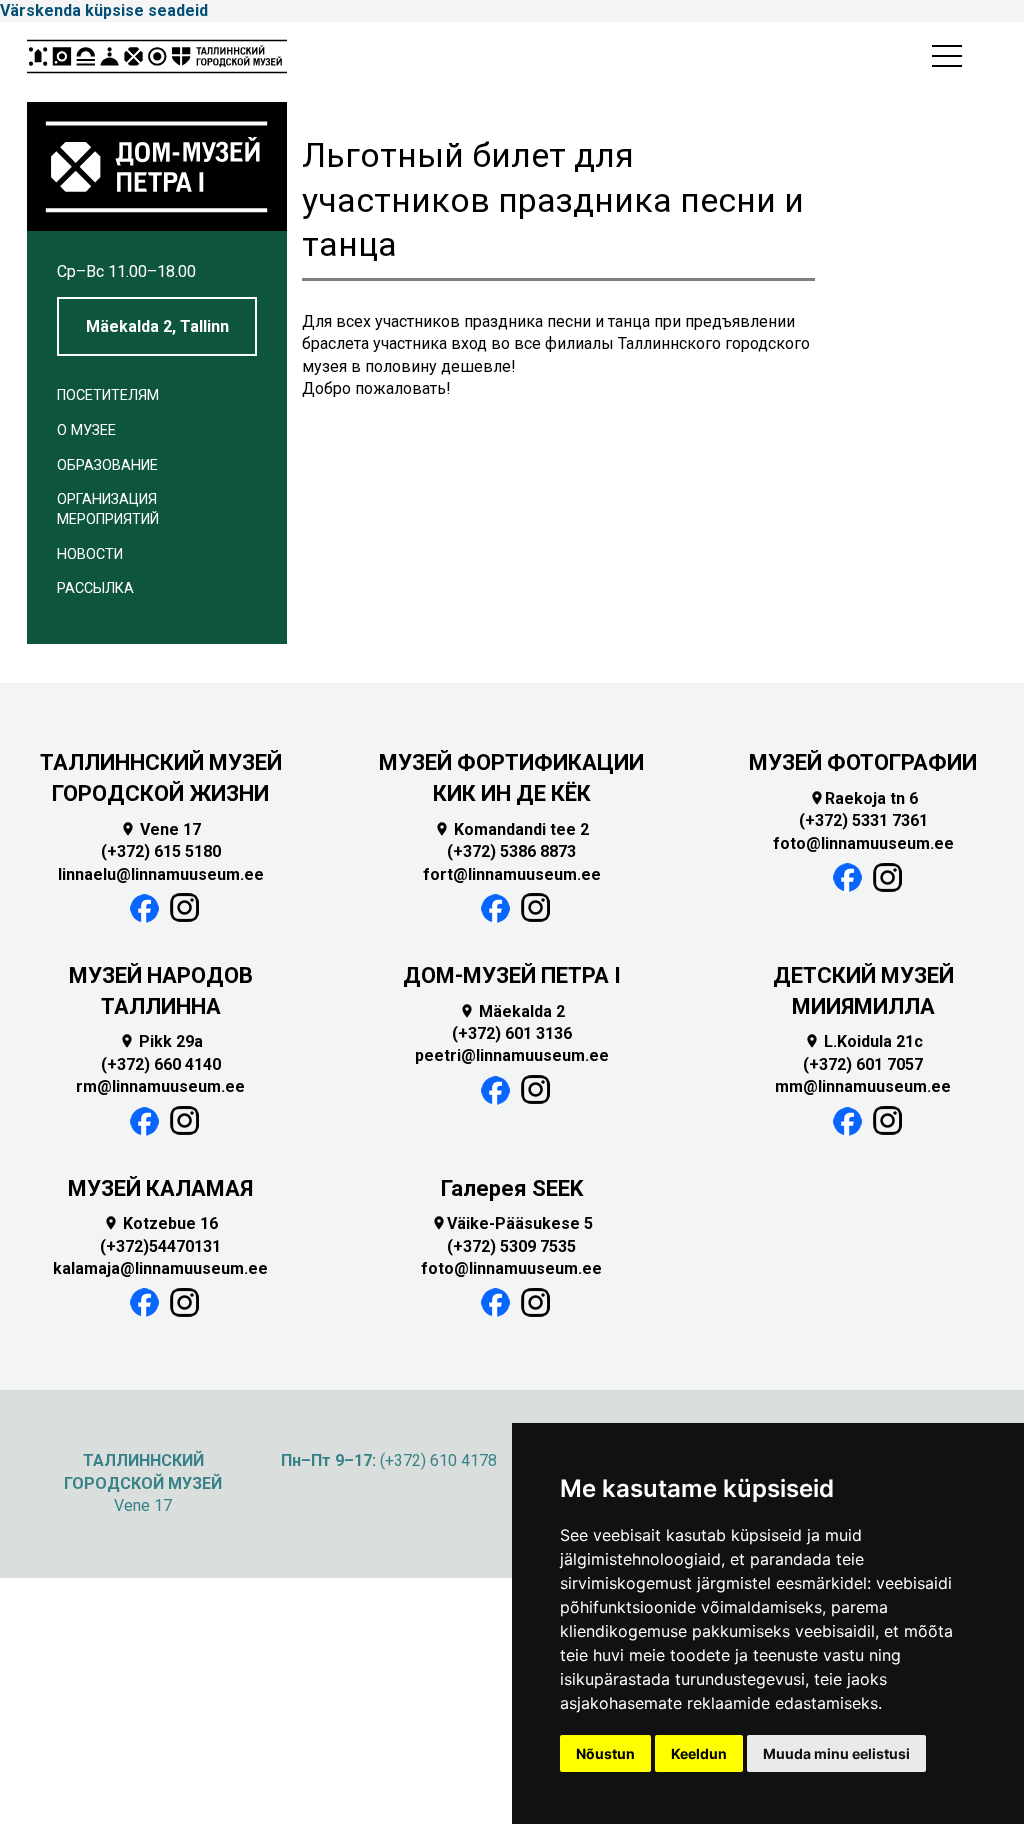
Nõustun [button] (605, 1753)
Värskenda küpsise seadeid (104, 10)
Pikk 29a (161, 1041)
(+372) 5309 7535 (511, 1246)
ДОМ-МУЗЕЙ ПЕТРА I (512, 975)
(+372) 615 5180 (161, 851)
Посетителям (108, 395)
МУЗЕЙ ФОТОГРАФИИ (863, 762)
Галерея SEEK (512, 1188)
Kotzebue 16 (160, 1223)
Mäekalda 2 (512, 1011)
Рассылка (95, 588)
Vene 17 (160, 829)
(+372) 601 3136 (512, 1033)
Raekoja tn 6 (863, 798)
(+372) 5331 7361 (863, 820)
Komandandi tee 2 (511, 829)
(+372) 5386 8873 (511, 851)
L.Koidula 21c (863, 1041)
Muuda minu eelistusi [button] (836, 1753)
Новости (90, 554)
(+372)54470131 (160, 1246)
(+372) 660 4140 (161, 1064)
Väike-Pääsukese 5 (512, 1223)
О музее (86, 430)
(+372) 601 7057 (863, 1064)
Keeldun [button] (699, 1753)
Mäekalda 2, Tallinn (157, 326)
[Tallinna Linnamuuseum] (157, 62)
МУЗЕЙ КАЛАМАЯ (160, 1188)
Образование (107, 465)
